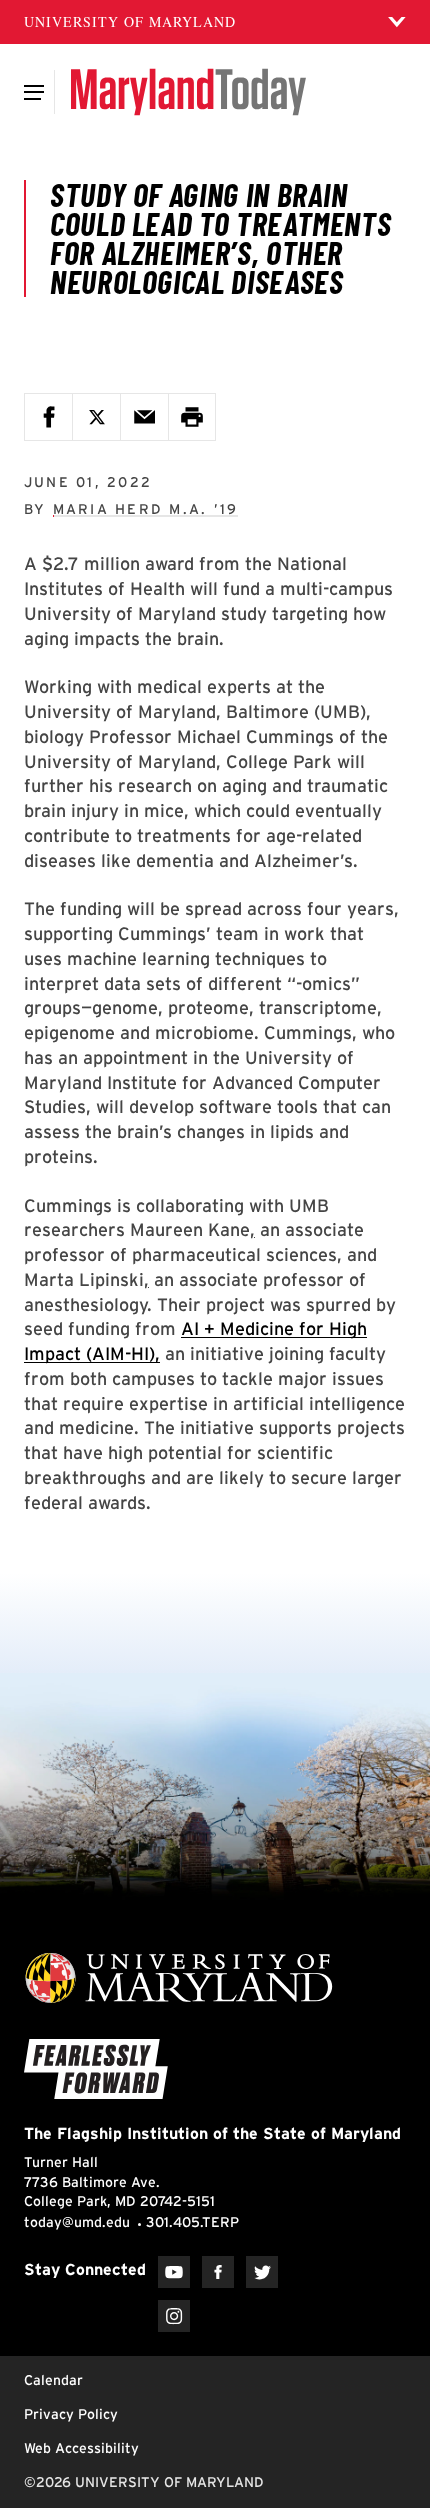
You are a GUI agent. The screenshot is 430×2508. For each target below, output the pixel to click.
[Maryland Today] (188, 92)
